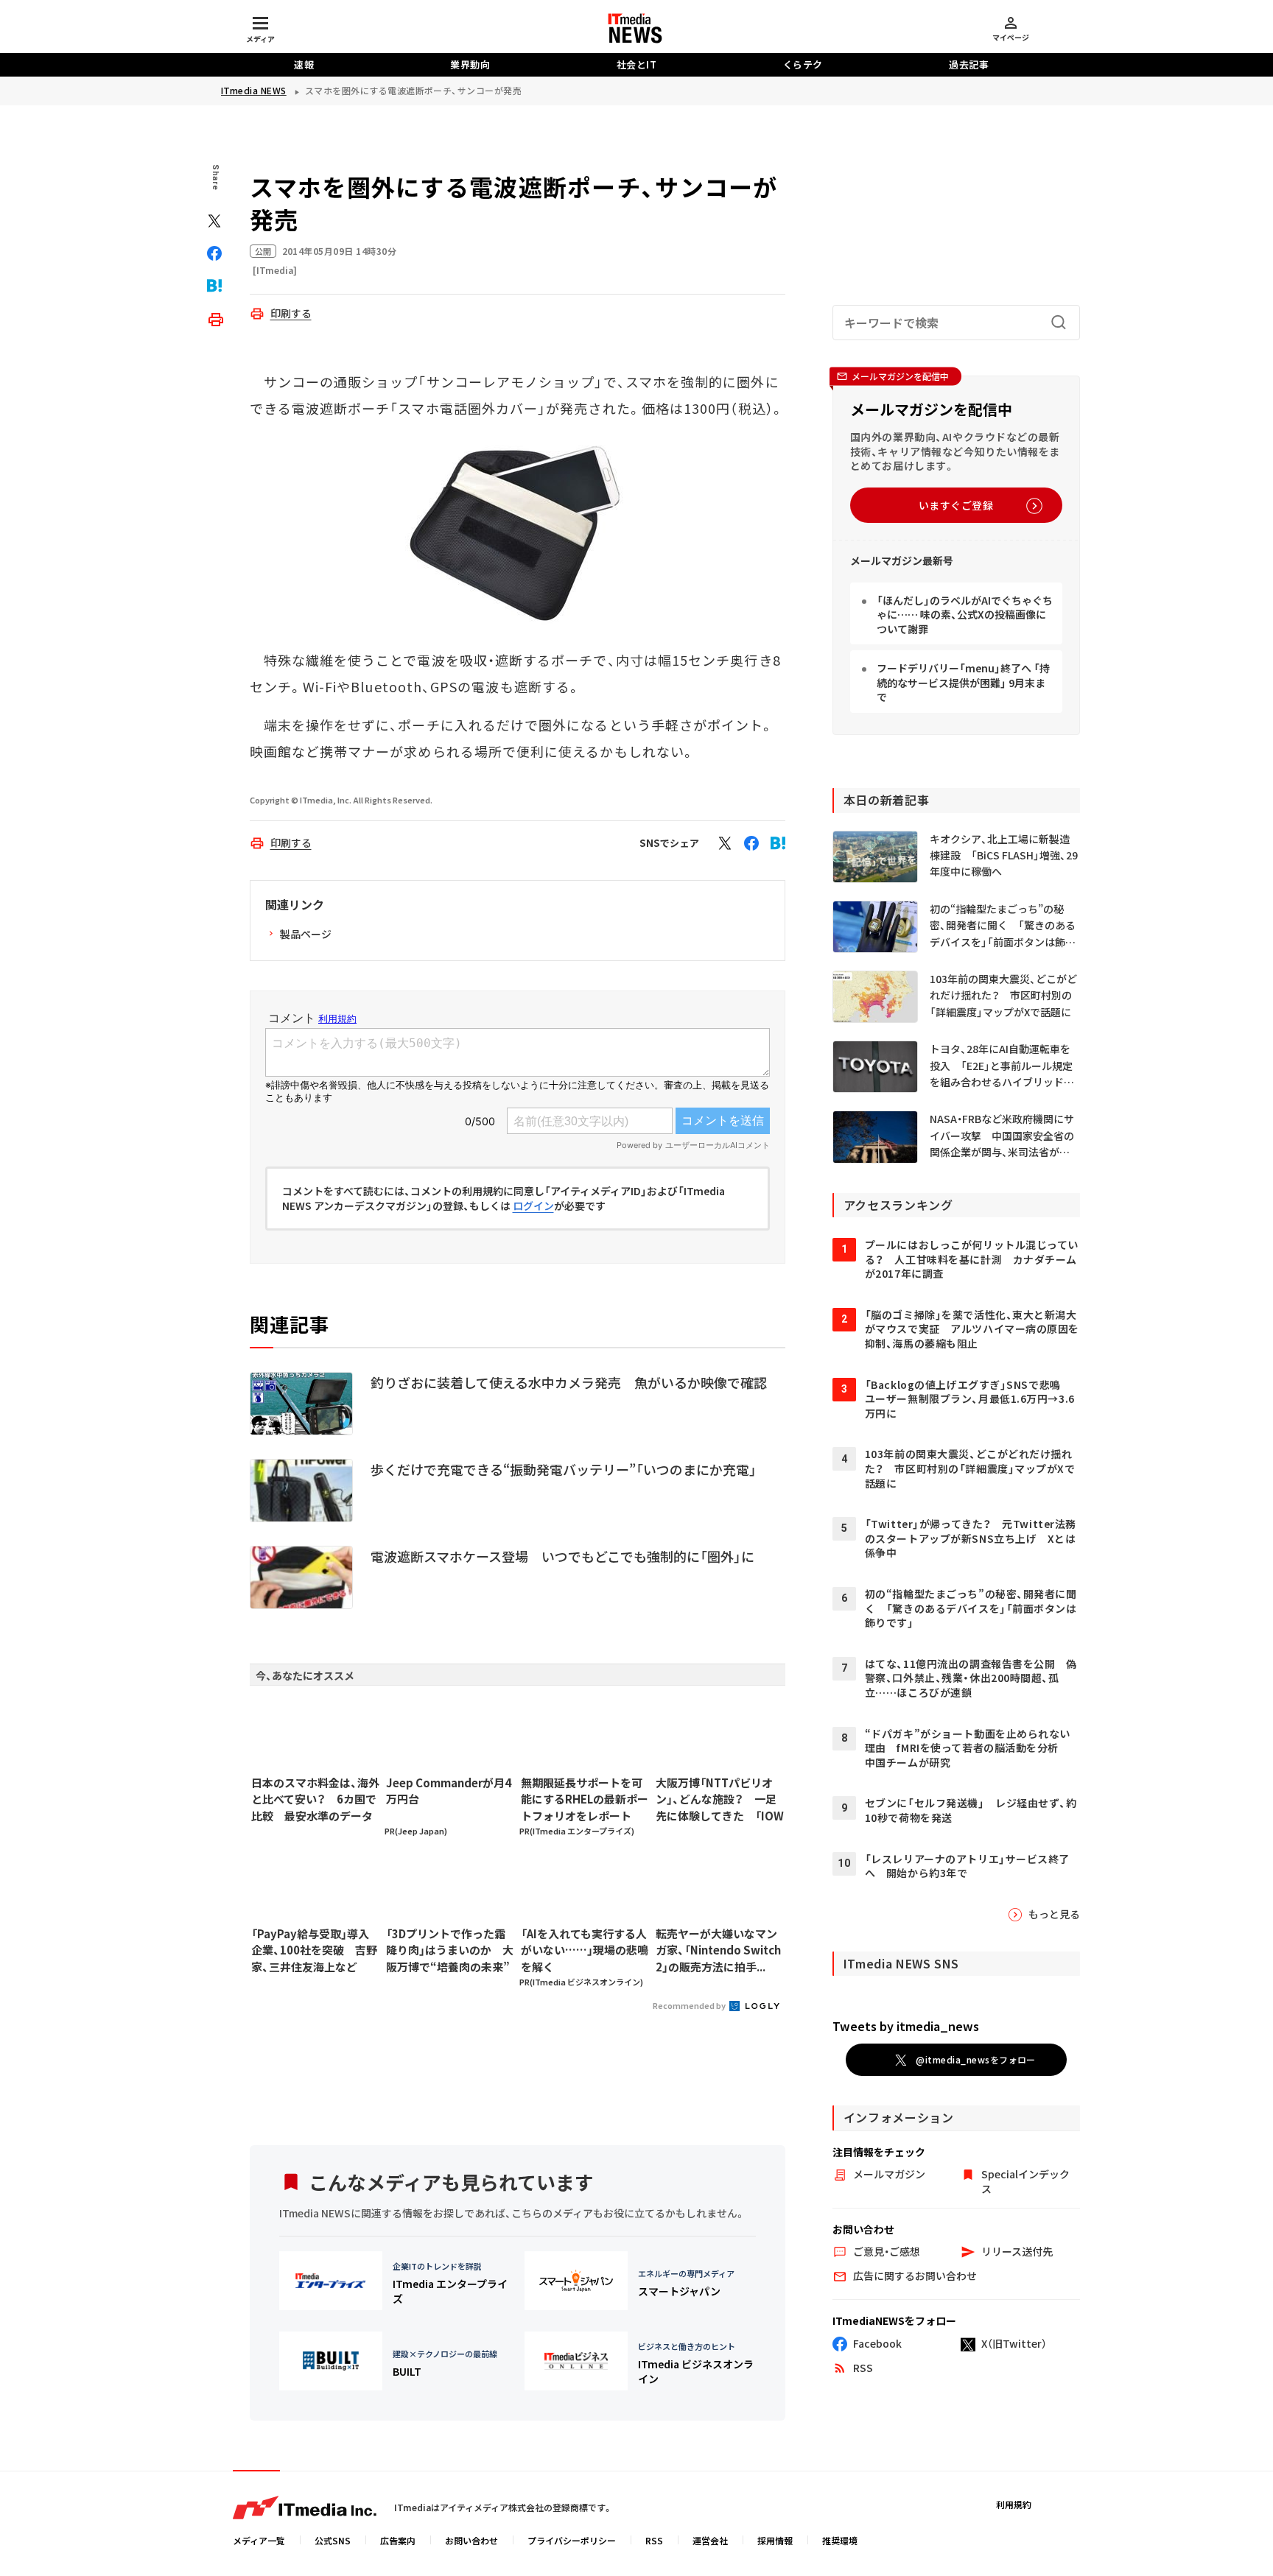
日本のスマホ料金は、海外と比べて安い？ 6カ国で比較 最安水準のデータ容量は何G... (315, 1800)
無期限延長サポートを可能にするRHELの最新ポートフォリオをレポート (585, 1799)
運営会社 (710, 2540)
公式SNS (333, 2540)
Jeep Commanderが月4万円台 (449, 1791)
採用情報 (775, 2540)
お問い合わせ (471, 2540)
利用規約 (1014, 2504)
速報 (304, 64)
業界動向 (470, 64)
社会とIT (637, 64)
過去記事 (969, 64)
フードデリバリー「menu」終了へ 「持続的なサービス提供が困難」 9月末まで (963, 682)
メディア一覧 (259, 2540)
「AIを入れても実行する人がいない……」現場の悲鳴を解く (585, 1950)
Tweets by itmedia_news (906, 2026)
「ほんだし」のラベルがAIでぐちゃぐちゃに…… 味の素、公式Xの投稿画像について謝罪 (965, 615)
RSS (654, 2540)
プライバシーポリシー (572, 2540)
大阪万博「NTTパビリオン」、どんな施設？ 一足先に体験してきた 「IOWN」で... (720, 1800)
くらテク (803, 64)
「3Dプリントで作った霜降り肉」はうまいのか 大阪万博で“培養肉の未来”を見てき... (450, 1951)
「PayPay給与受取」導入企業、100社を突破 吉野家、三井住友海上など (314, 1950)
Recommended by (690, 2005)
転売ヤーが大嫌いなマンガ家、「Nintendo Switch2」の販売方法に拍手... (718, 1950)
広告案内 (398, 2540)
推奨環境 (840, 2540)
